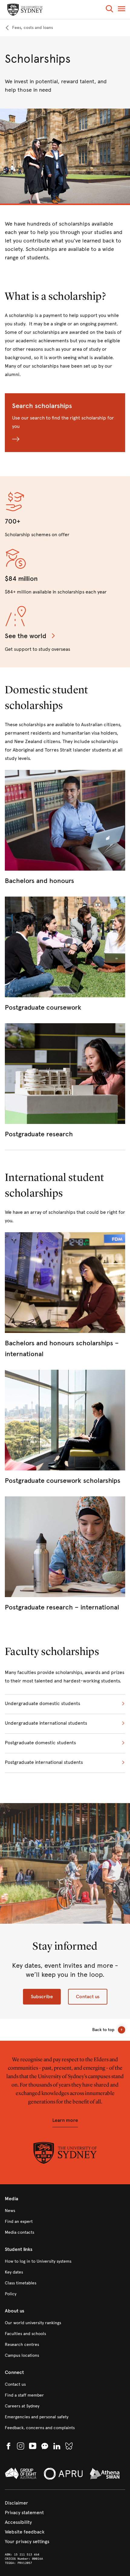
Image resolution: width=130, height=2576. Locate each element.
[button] (109, 10)
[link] (29, 28)
